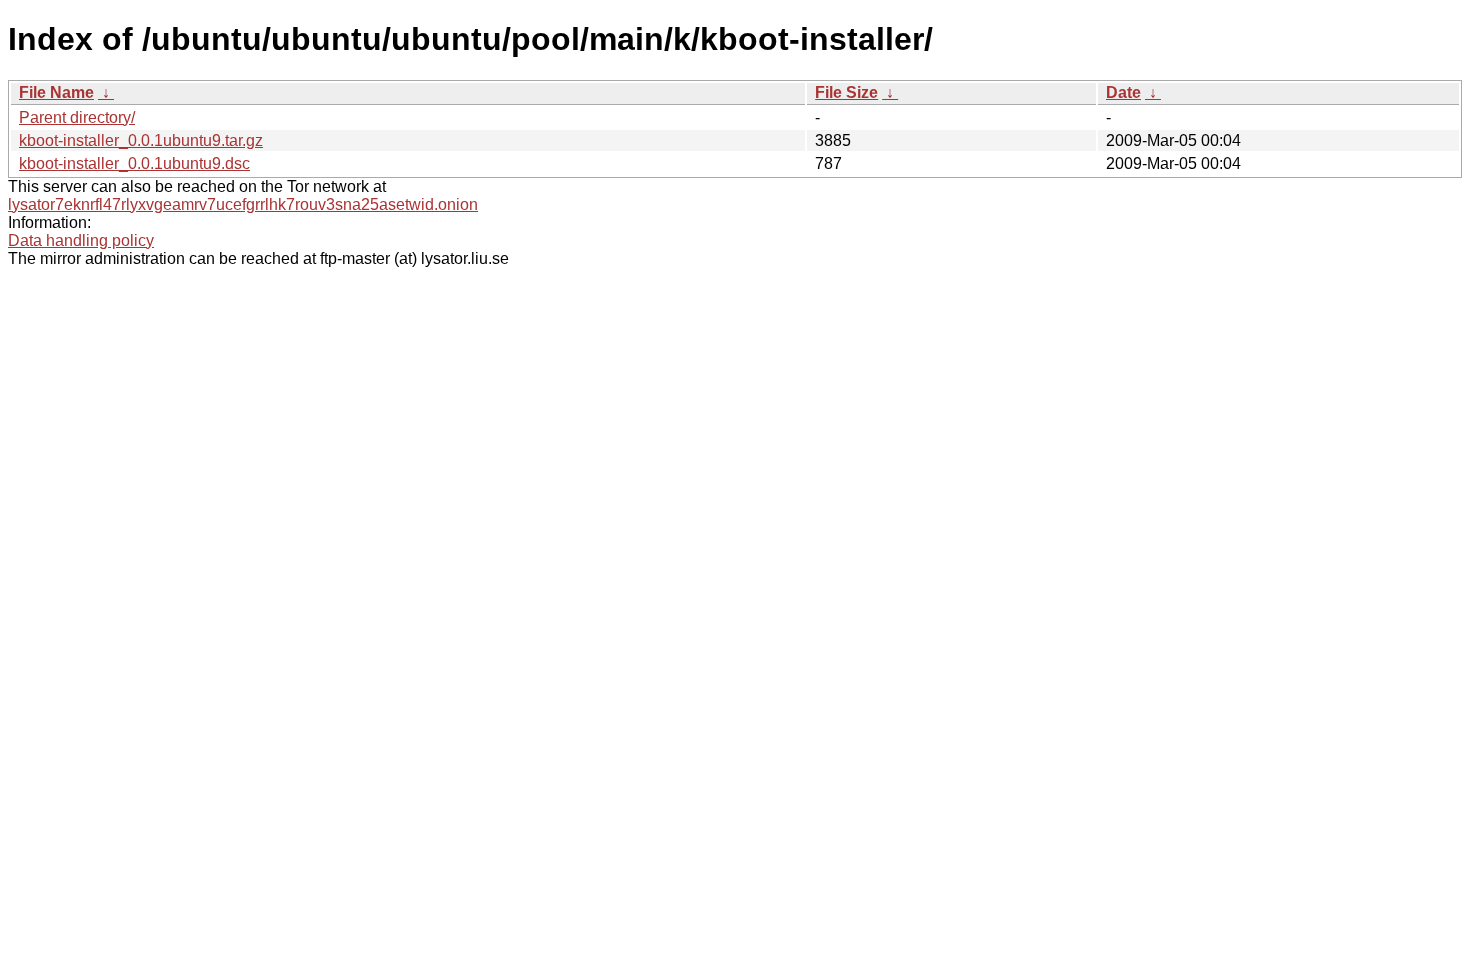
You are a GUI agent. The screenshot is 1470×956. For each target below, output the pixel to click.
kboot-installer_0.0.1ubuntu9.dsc (134, 163)
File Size (846, 92)
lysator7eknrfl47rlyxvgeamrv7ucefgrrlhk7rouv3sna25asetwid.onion (243, 204)
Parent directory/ (77, 117)
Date (1123, 92)
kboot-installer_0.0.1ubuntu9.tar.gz (141, 140)
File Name (56, 92)
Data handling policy (81, 240)
